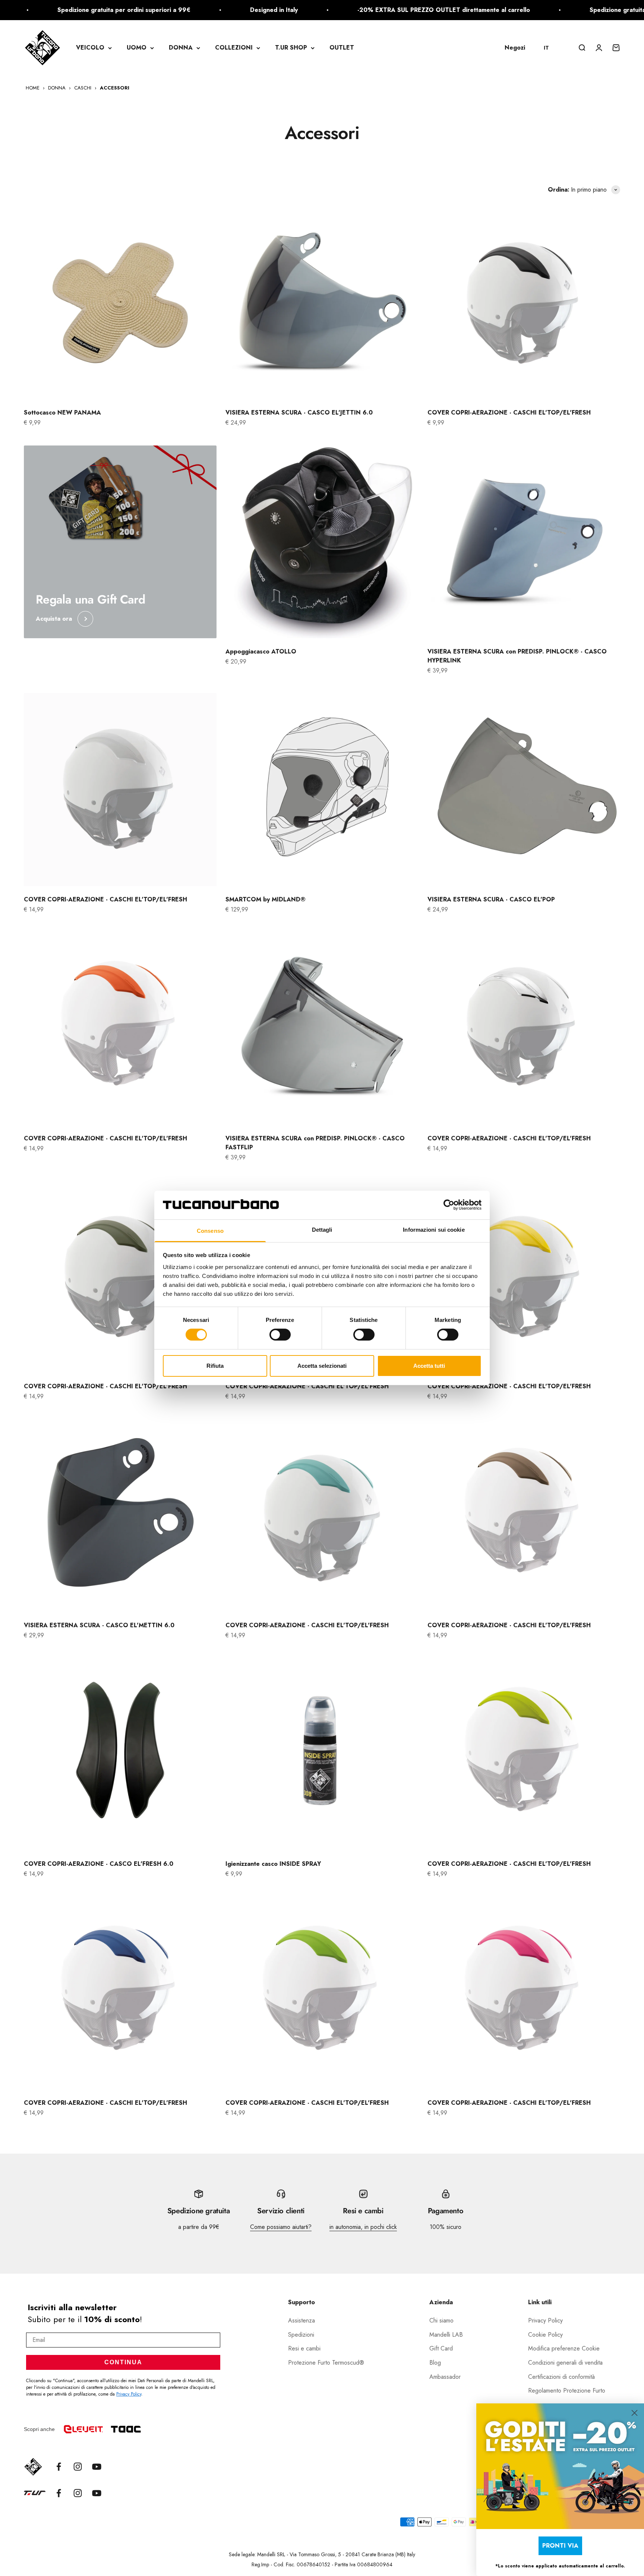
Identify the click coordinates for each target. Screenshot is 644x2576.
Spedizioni (301, 2335)
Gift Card (441, 2348)
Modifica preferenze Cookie (564, 2348)
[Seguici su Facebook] (59, 2467)
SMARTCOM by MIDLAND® (266, 899)
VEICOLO (90, 48)
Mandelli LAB (446, 2335)
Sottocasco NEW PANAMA (62, 412)
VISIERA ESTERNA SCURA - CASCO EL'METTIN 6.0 (99, 1625)
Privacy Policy (129, 2394)
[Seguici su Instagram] (78, 2467)
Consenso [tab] (210, 1231)
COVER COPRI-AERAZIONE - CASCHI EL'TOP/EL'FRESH (509, 412)
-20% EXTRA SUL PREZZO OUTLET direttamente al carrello (366, 10)
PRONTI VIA (560, 2546)
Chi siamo (441, 2320)
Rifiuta (215, 1366)
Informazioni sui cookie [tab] (434, 1230)
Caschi (83, 88)
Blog (435, 2363)
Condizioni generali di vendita (565, 2363)
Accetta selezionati (322, 1366)
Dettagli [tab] (322, 1230)
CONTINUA (123, 2362)
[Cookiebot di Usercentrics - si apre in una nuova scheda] (449, 1205)
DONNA (181, 48)
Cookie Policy (545, 2335)
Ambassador (445, 2377)
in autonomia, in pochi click (363, 2227)
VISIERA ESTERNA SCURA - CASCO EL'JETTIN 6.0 (299, 412)
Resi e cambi (304, 2348)
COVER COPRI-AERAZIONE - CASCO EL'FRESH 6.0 (99, 1864)
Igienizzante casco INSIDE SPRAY (273, 1864)
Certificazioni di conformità (561, 2377)
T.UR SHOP (291, 48)
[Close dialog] (634, 2413)
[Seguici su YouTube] (97, 2467)
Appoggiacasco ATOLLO (261, 651)
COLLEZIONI (234, 48)
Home (33, 88)
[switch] (280, 1335)
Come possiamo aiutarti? (281, 2227)
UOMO (137, 48)
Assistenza (302, 2320)
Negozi (515, 48)
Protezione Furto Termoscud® (326, 2363)
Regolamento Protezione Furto (567, 2391)
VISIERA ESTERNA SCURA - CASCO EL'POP (491, 899)
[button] (550, 48)
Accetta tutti (429, 1366)
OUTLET (342, 48)
